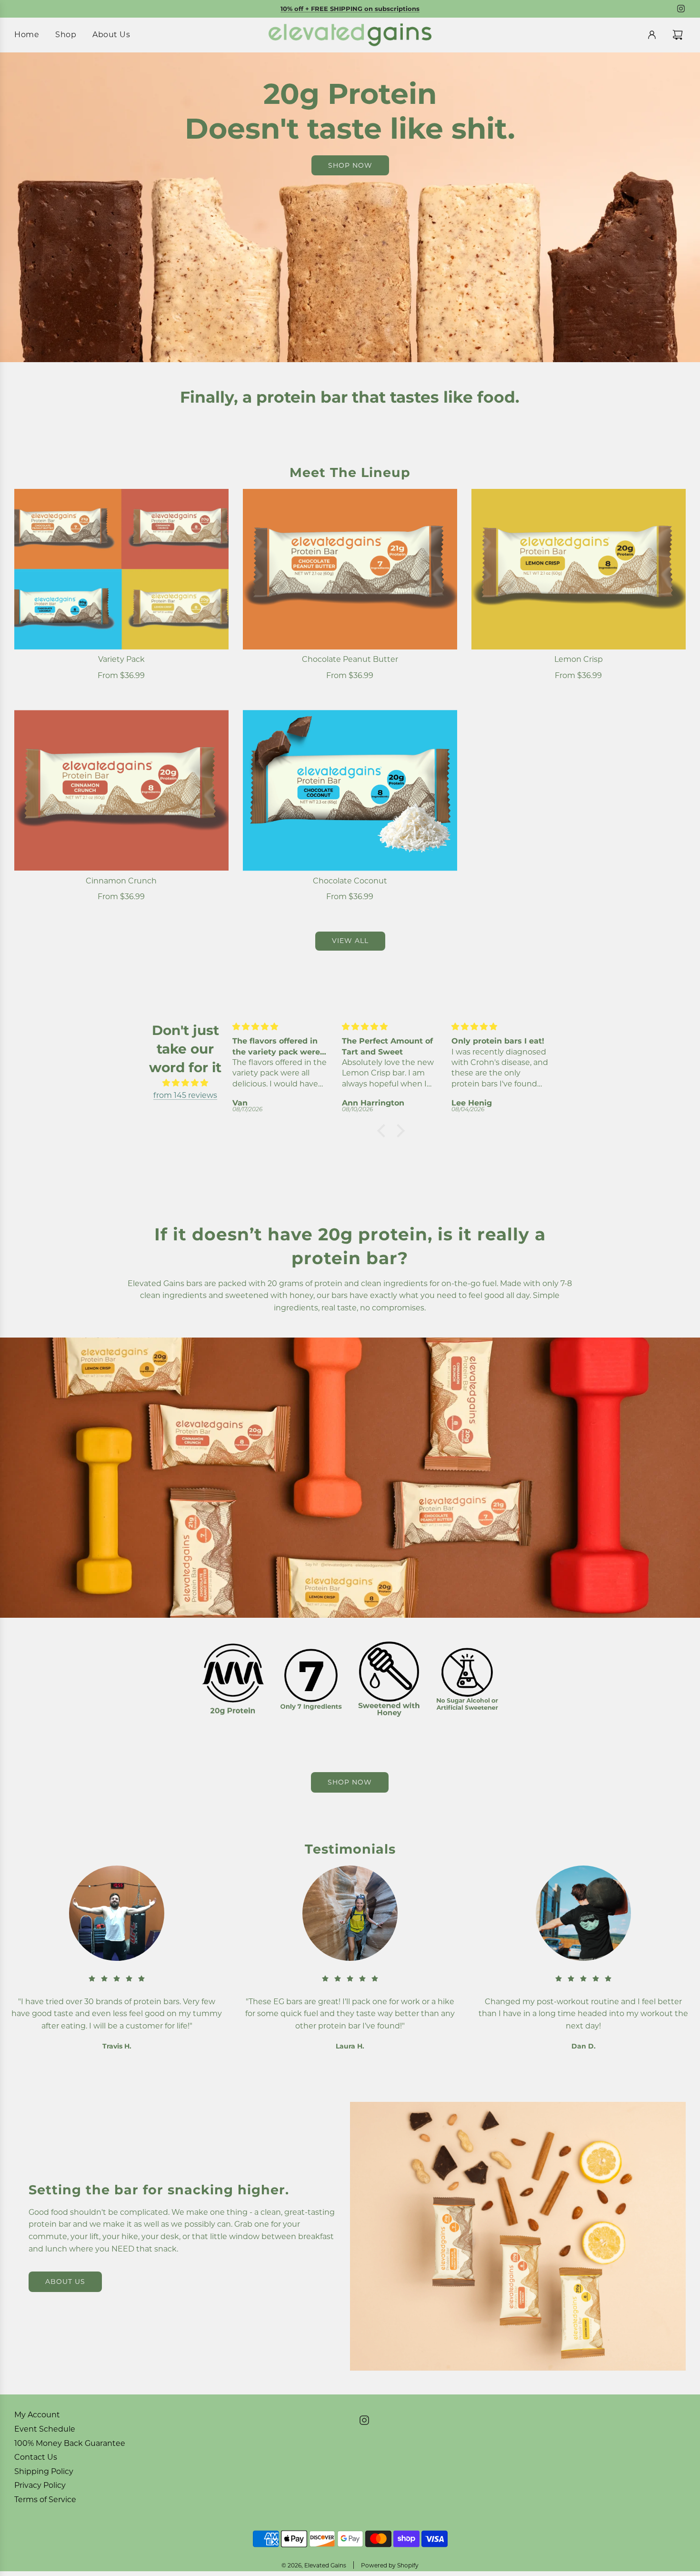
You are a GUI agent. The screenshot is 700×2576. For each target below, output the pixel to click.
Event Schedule (45, 2429)
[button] (384, 1131)
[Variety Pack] (121, 569)
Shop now (350, 165)
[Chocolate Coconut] (350, 790)
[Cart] (679, 35)
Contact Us (36, 2457)
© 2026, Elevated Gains (314, 2565)
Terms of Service (45, 2500)
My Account (37, 2415)
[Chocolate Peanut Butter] (350, 569)
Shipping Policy (44, 2471)
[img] (185, 1083)
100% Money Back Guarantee (70, 2443)
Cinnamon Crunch (121, 881)
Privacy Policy (40, 2485)
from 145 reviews (185, 1095)
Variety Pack (121, 659)
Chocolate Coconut (350, 881)
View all (350, 941)
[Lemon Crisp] (579, 569)
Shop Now (350, 1782)
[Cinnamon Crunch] (121, 790)
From (121, 675)
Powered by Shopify (390, 2565)
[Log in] (652, 35)
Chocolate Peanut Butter (350, 659)
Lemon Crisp (579, 659)
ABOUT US (65, 2282)
